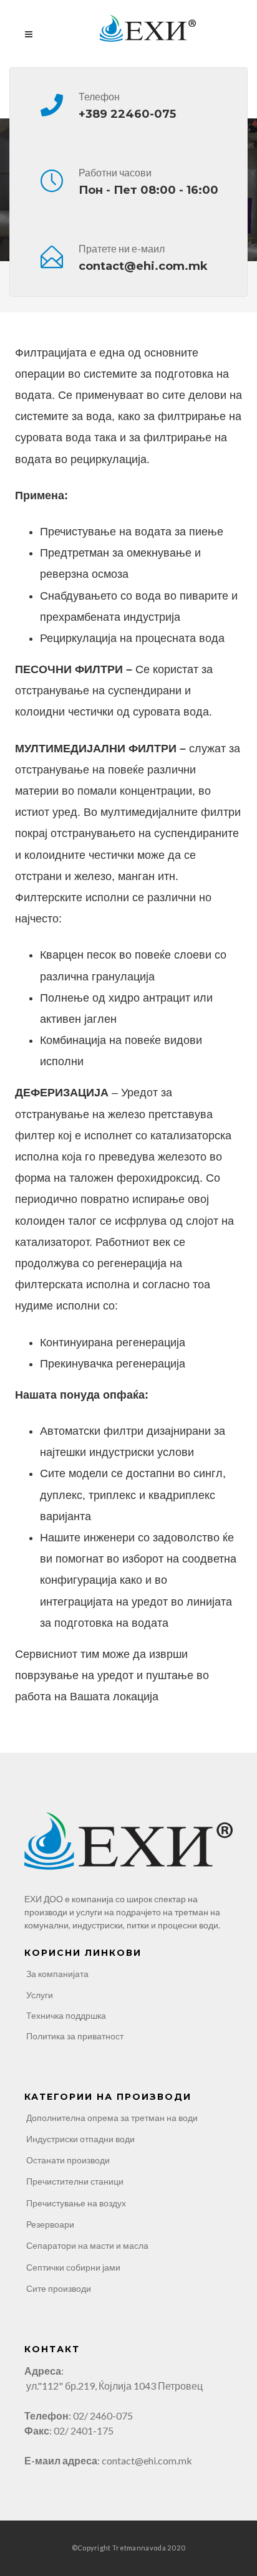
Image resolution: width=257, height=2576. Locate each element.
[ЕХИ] (148, 34)
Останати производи (68, 2160)
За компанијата (57, 1974)
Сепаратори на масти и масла (87, 2245)
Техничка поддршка (66, 2015)
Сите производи (59, 2288)
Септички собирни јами (73, 2267)
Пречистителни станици (75, 2181)
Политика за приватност (75, 2036)
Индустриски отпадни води (80, 2139)
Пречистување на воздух (76, 2203)
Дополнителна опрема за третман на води (112, 2118)
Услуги (40, 1995)
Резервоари (50, 2224)
